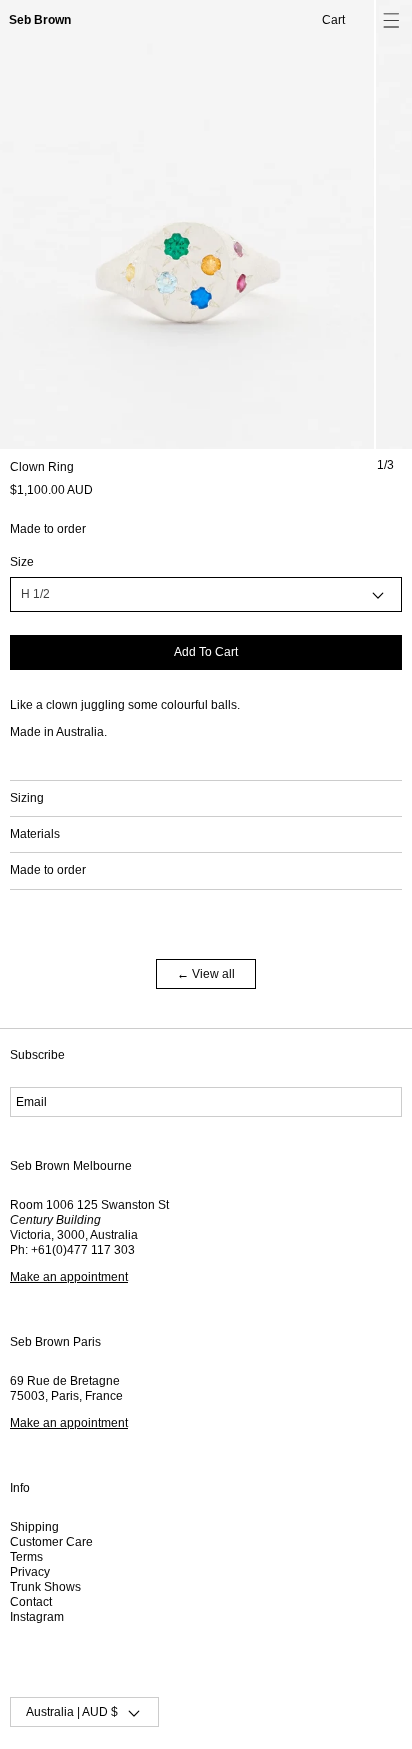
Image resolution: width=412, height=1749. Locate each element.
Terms (26, 1557)
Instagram (37, 1617)
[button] (391, 20)
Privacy (30, 1572)
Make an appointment (69, 1277)
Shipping (34, 1527)
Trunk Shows (45, 1587)
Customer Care (51, 1542)
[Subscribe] (375, 1102)
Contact (31, 1602)
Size (22, 562)
